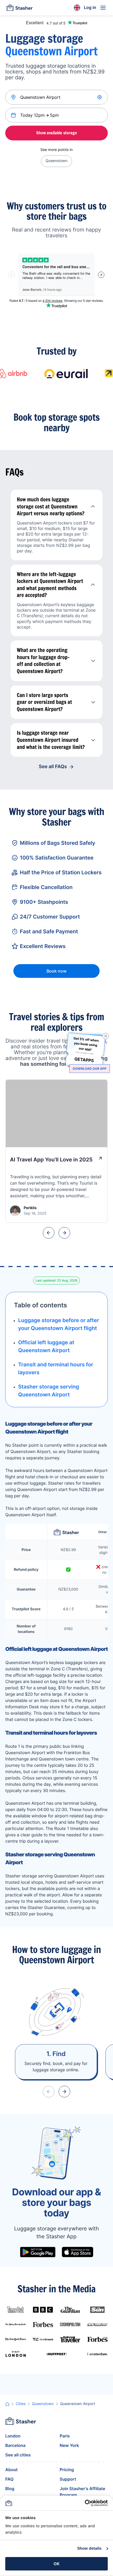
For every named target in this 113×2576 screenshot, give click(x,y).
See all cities (18, 2455)
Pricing (67, 2470)
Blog (10, 2489)
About (11, 2470)
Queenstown (56, 161)
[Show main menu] (103, 8)
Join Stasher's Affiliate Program (83, 2492)
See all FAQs (53, 767)
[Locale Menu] (77, 8)
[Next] (64, 1233)
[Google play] (38, 2252)
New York (69, 2445)
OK (57, 2564)
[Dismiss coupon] (106, 1036)
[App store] (78, 2252)
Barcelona (15, 2445)
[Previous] (49, 1233)
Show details (89, 2548)
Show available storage (57, 133)
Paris (65, 2436)
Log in (90, 7)
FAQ (9, 2479)
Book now (56, 971)
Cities (21, 2404)
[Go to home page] (19, 8)
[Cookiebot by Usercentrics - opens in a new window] (85, 2503)
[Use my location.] (100, 97)
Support (68, 2479)
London (13, 2436)
